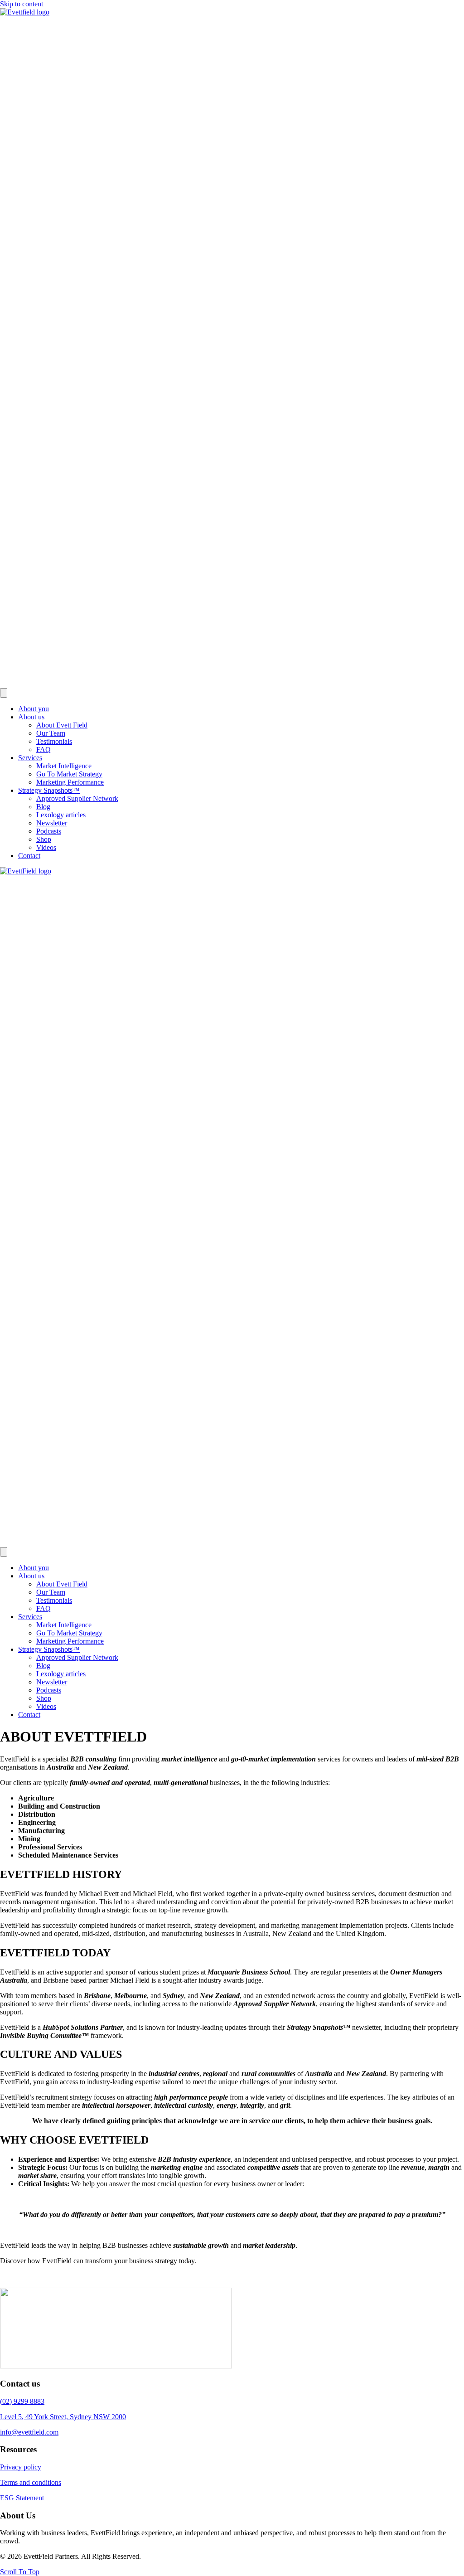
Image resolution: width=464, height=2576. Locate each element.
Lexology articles (61, 815)
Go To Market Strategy (69, 774)
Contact (29, 856)
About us (31, 717)
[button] (20, 2572)
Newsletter (52, 823)
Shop (44, 839)
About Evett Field (62, 725)
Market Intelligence (64, 766)
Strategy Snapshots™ (49, 790)
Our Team (51, 733)
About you (34, 709)
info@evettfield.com (29, 2432)
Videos (46, 847)
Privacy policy (21, 2467)
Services (30, 758)
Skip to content (22, 4)
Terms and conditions (31, 2482)
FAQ (43, 750)
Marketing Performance (70, 782)
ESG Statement (22, 2498)
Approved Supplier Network (77, 798)
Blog (43, 807)
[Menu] (4, 693)
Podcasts (49, 831)
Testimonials (54, 741)
